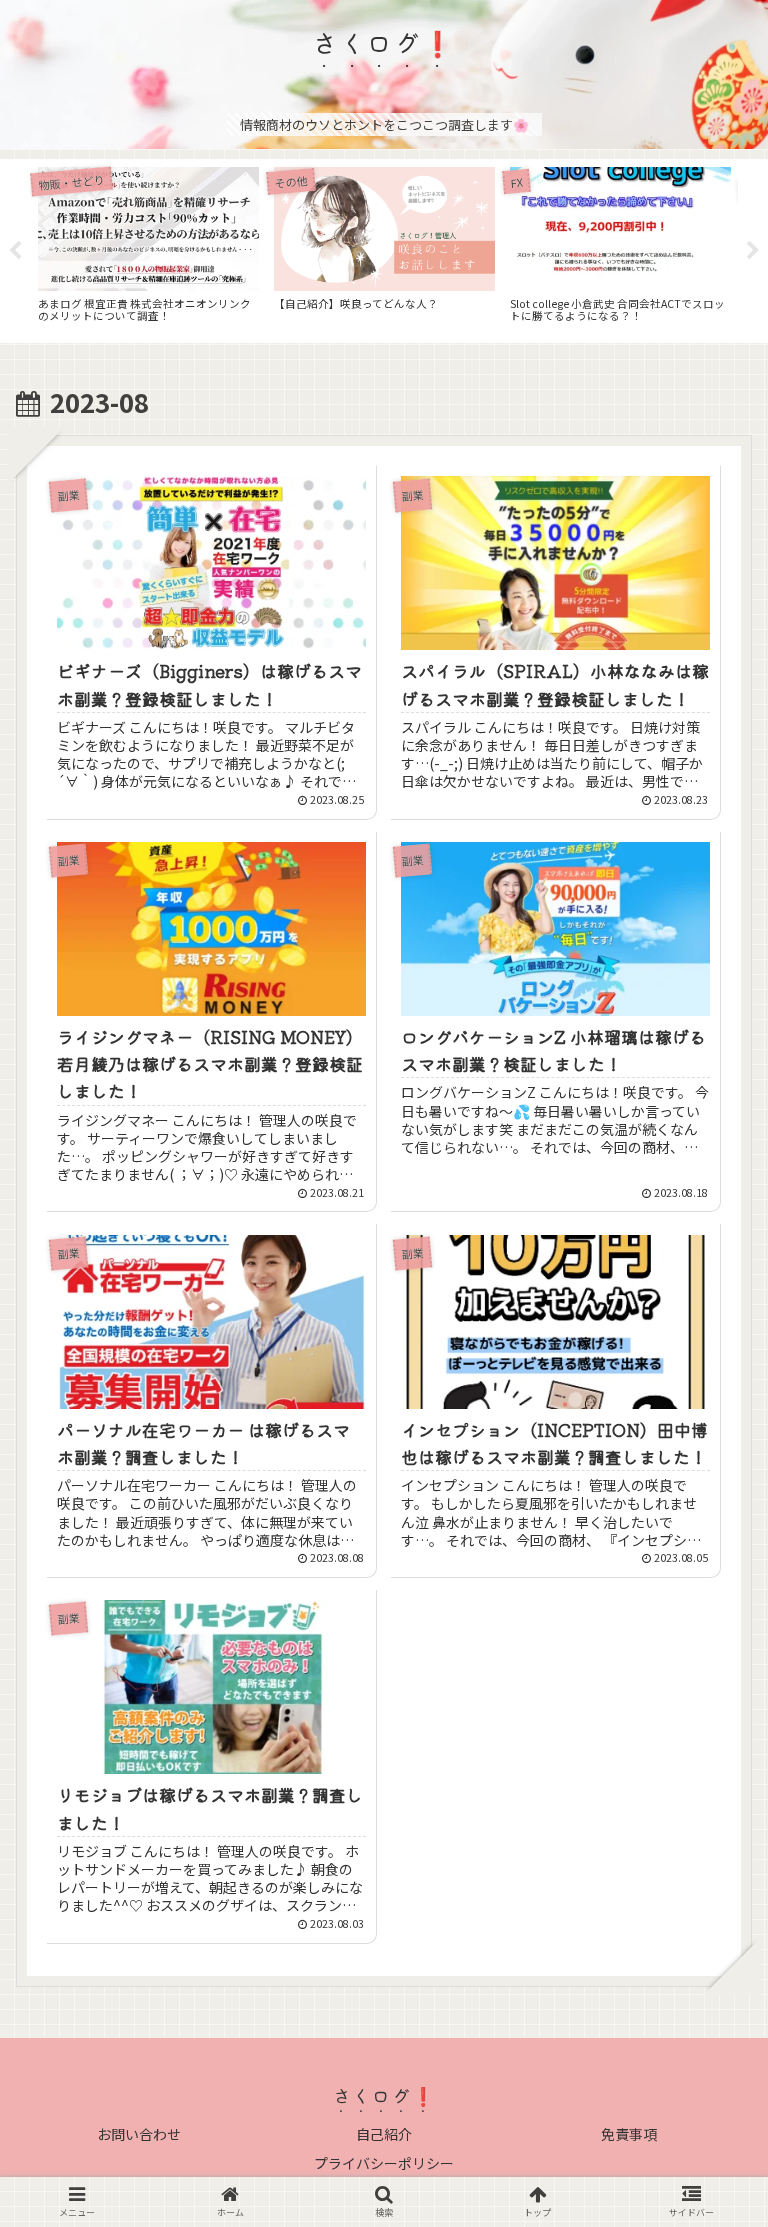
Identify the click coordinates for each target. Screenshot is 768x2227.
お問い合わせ (139, 2134)
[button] (708, 1916)
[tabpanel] (148, 247)
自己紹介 (384, 2134)
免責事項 (629, 2134)
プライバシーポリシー (384, 2163)
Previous (15, 251)
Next (753, 251)
